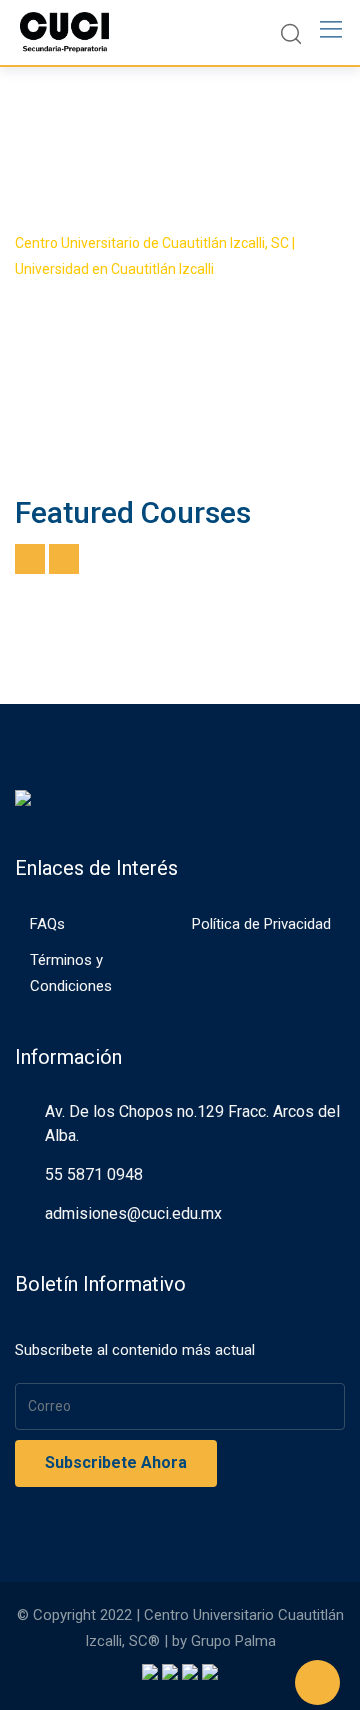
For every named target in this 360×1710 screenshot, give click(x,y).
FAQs (47, 924)
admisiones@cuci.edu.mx (133, 1213)
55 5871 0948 (94, 1174)
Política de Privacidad (261, 924)
